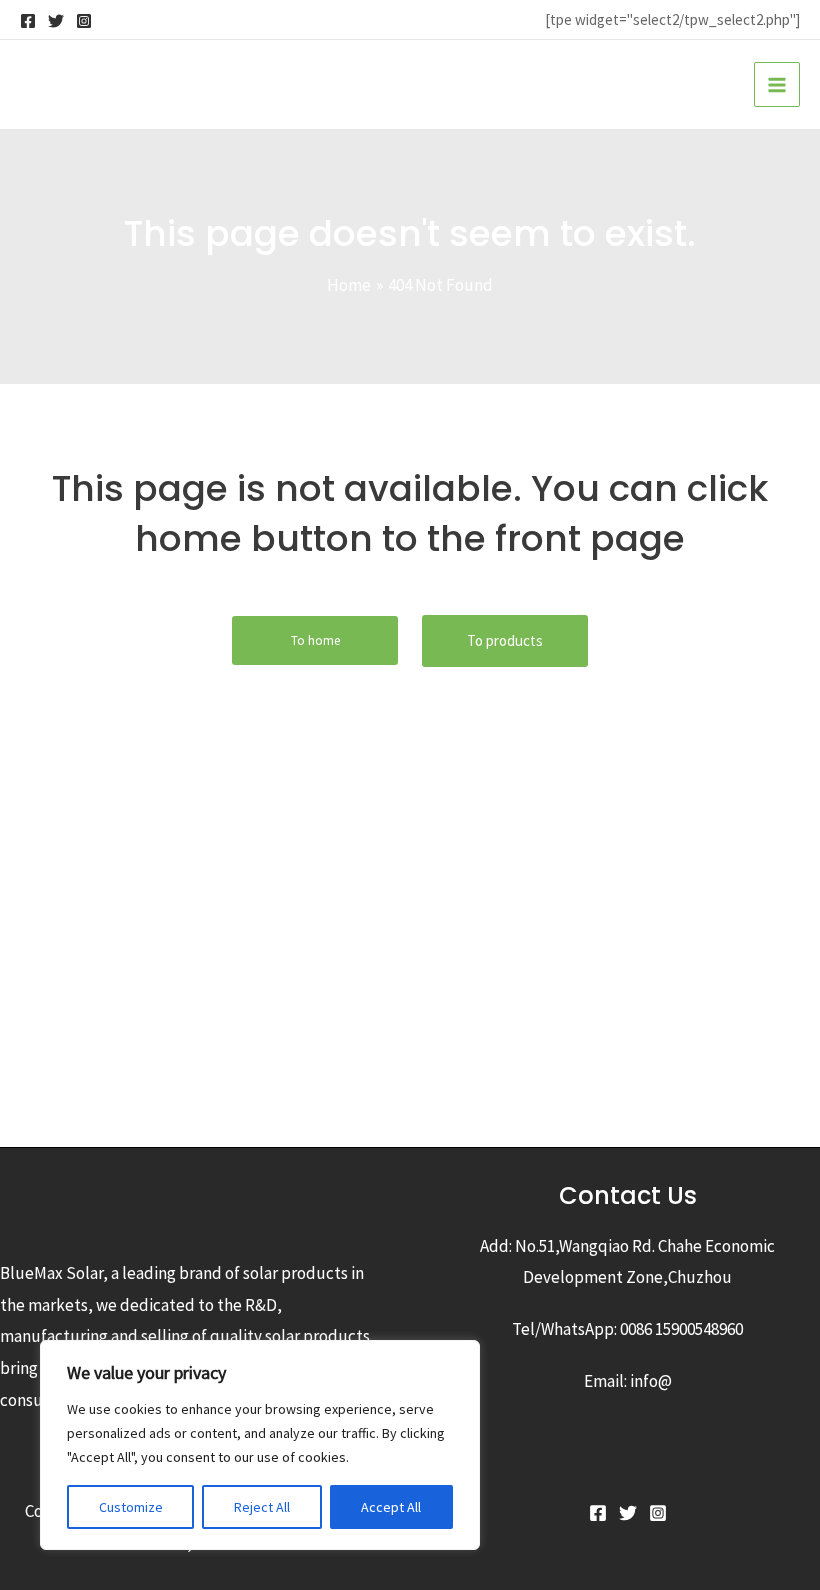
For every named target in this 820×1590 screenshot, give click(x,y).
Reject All (262, 1507)
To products (505, 640)
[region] (260, 1445)
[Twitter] (56, 21)
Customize (131, 1507)
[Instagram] (84, 21)
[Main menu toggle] (777, 85)
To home (315, 640)
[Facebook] (28, 21)
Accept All (391, 1507)
